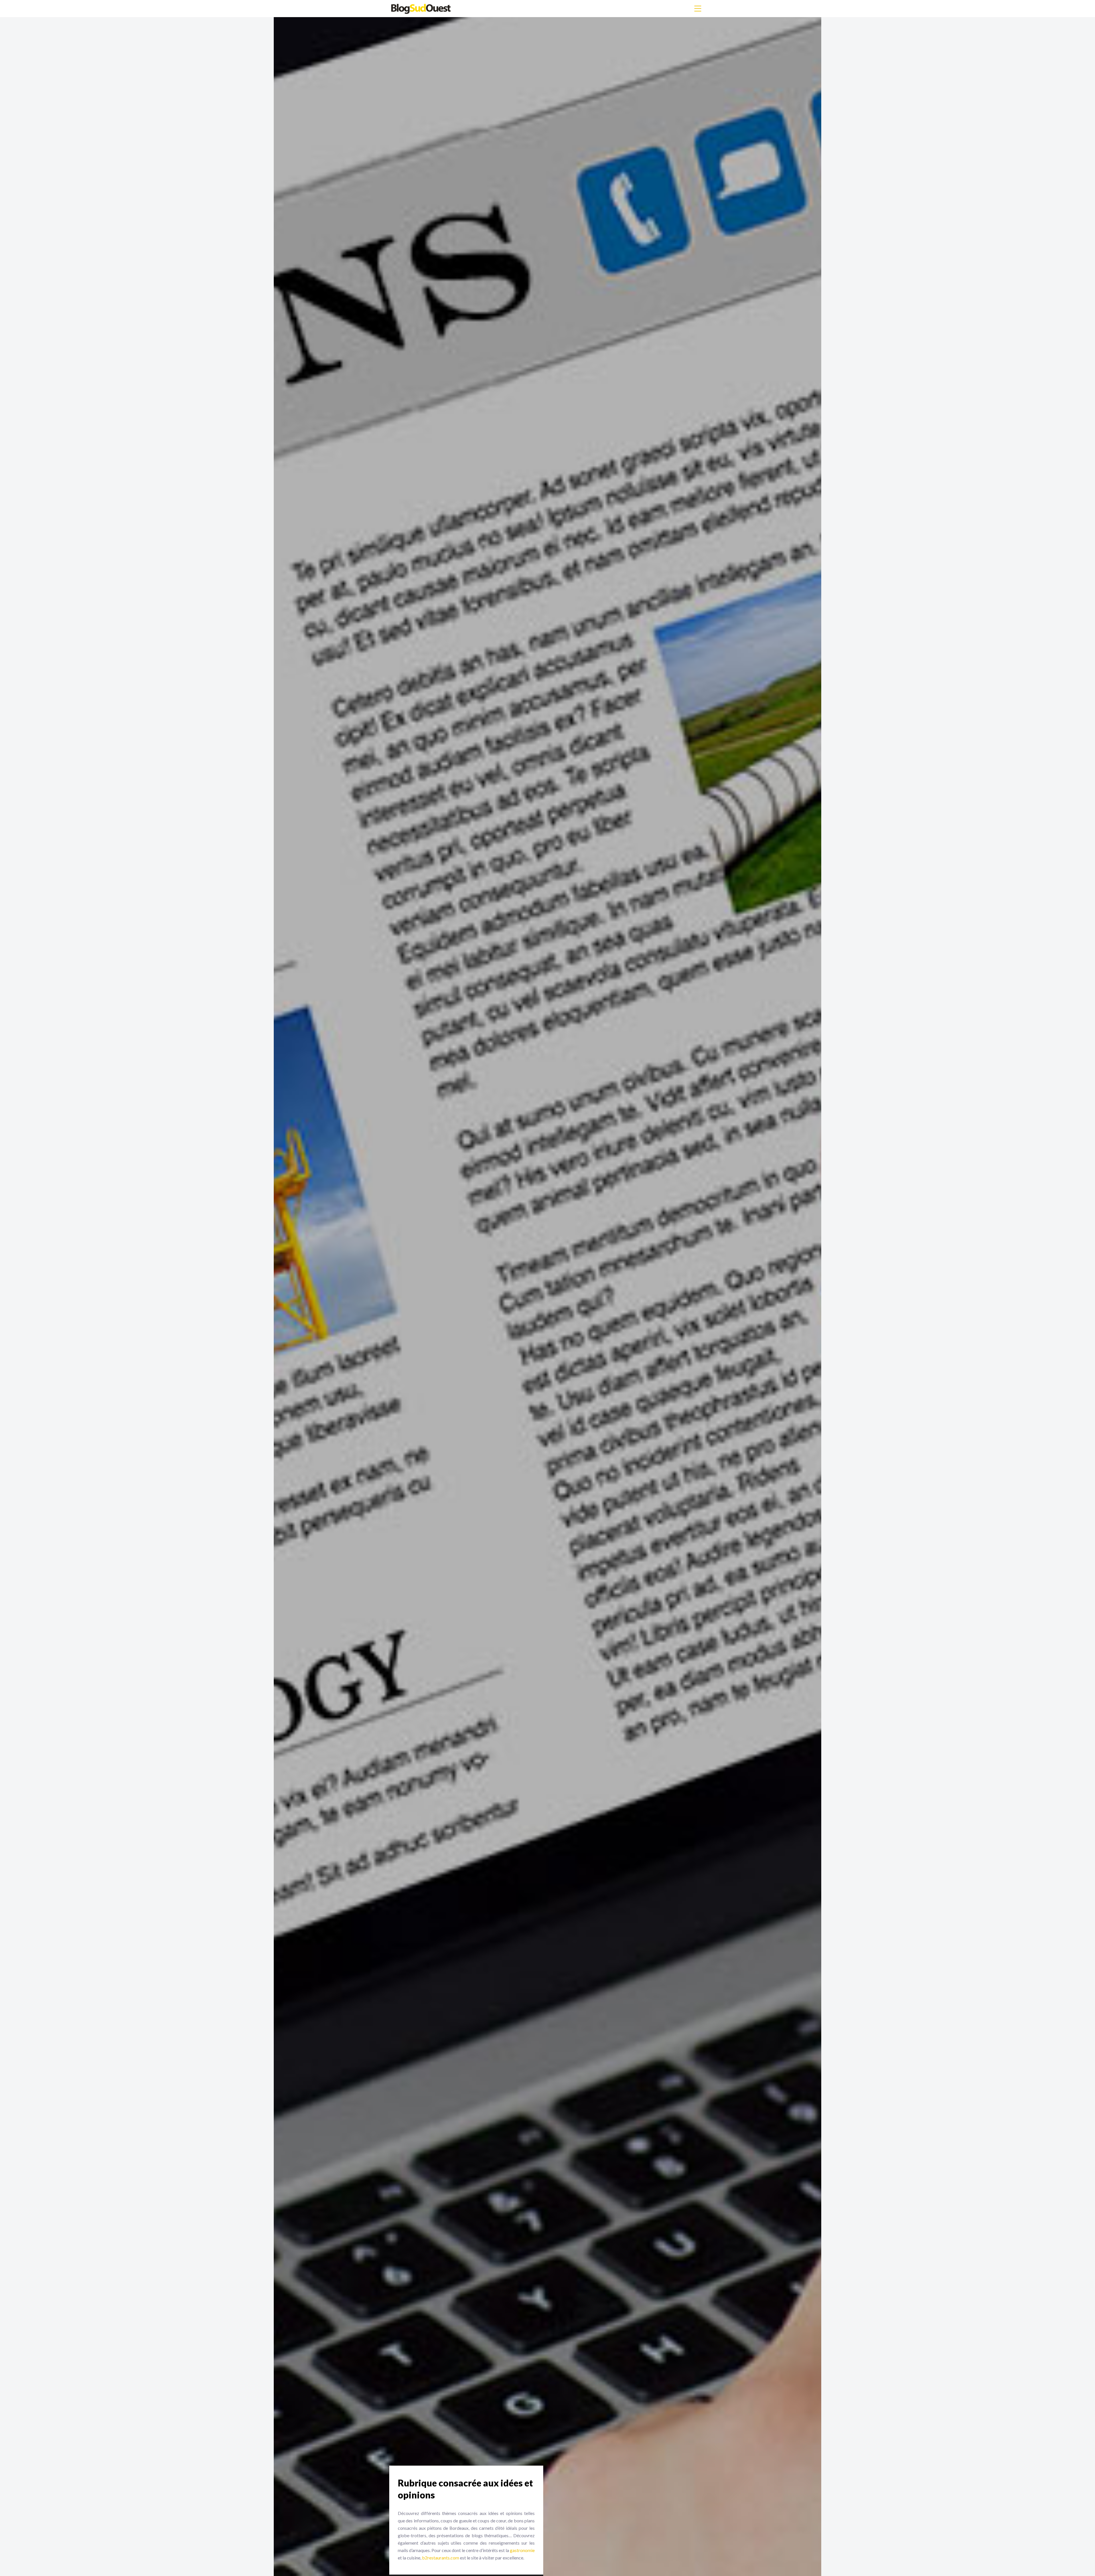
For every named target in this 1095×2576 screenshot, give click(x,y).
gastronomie (522, 2550)
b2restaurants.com (441, 2558)
